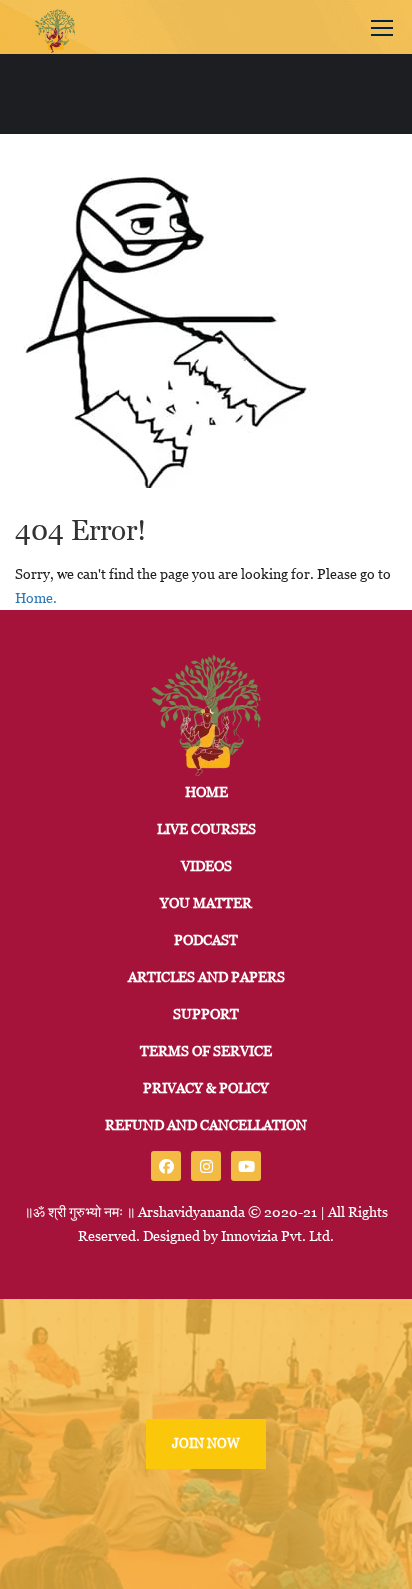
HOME (206, 792)
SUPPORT (206, 1014)
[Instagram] (206, 1166)
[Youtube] (246, 1166)
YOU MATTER (206, 903)
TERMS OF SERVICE (206, 1051)
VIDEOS (206, 866)
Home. (36, 598)
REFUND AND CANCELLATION (206, 1125)
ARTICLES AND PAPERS (206, 977)
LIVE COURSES (206, 829)
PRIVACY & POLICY (206, 1088)
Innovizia (249, 1236)
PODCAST (206, 940)
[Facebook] (166, 1166)
